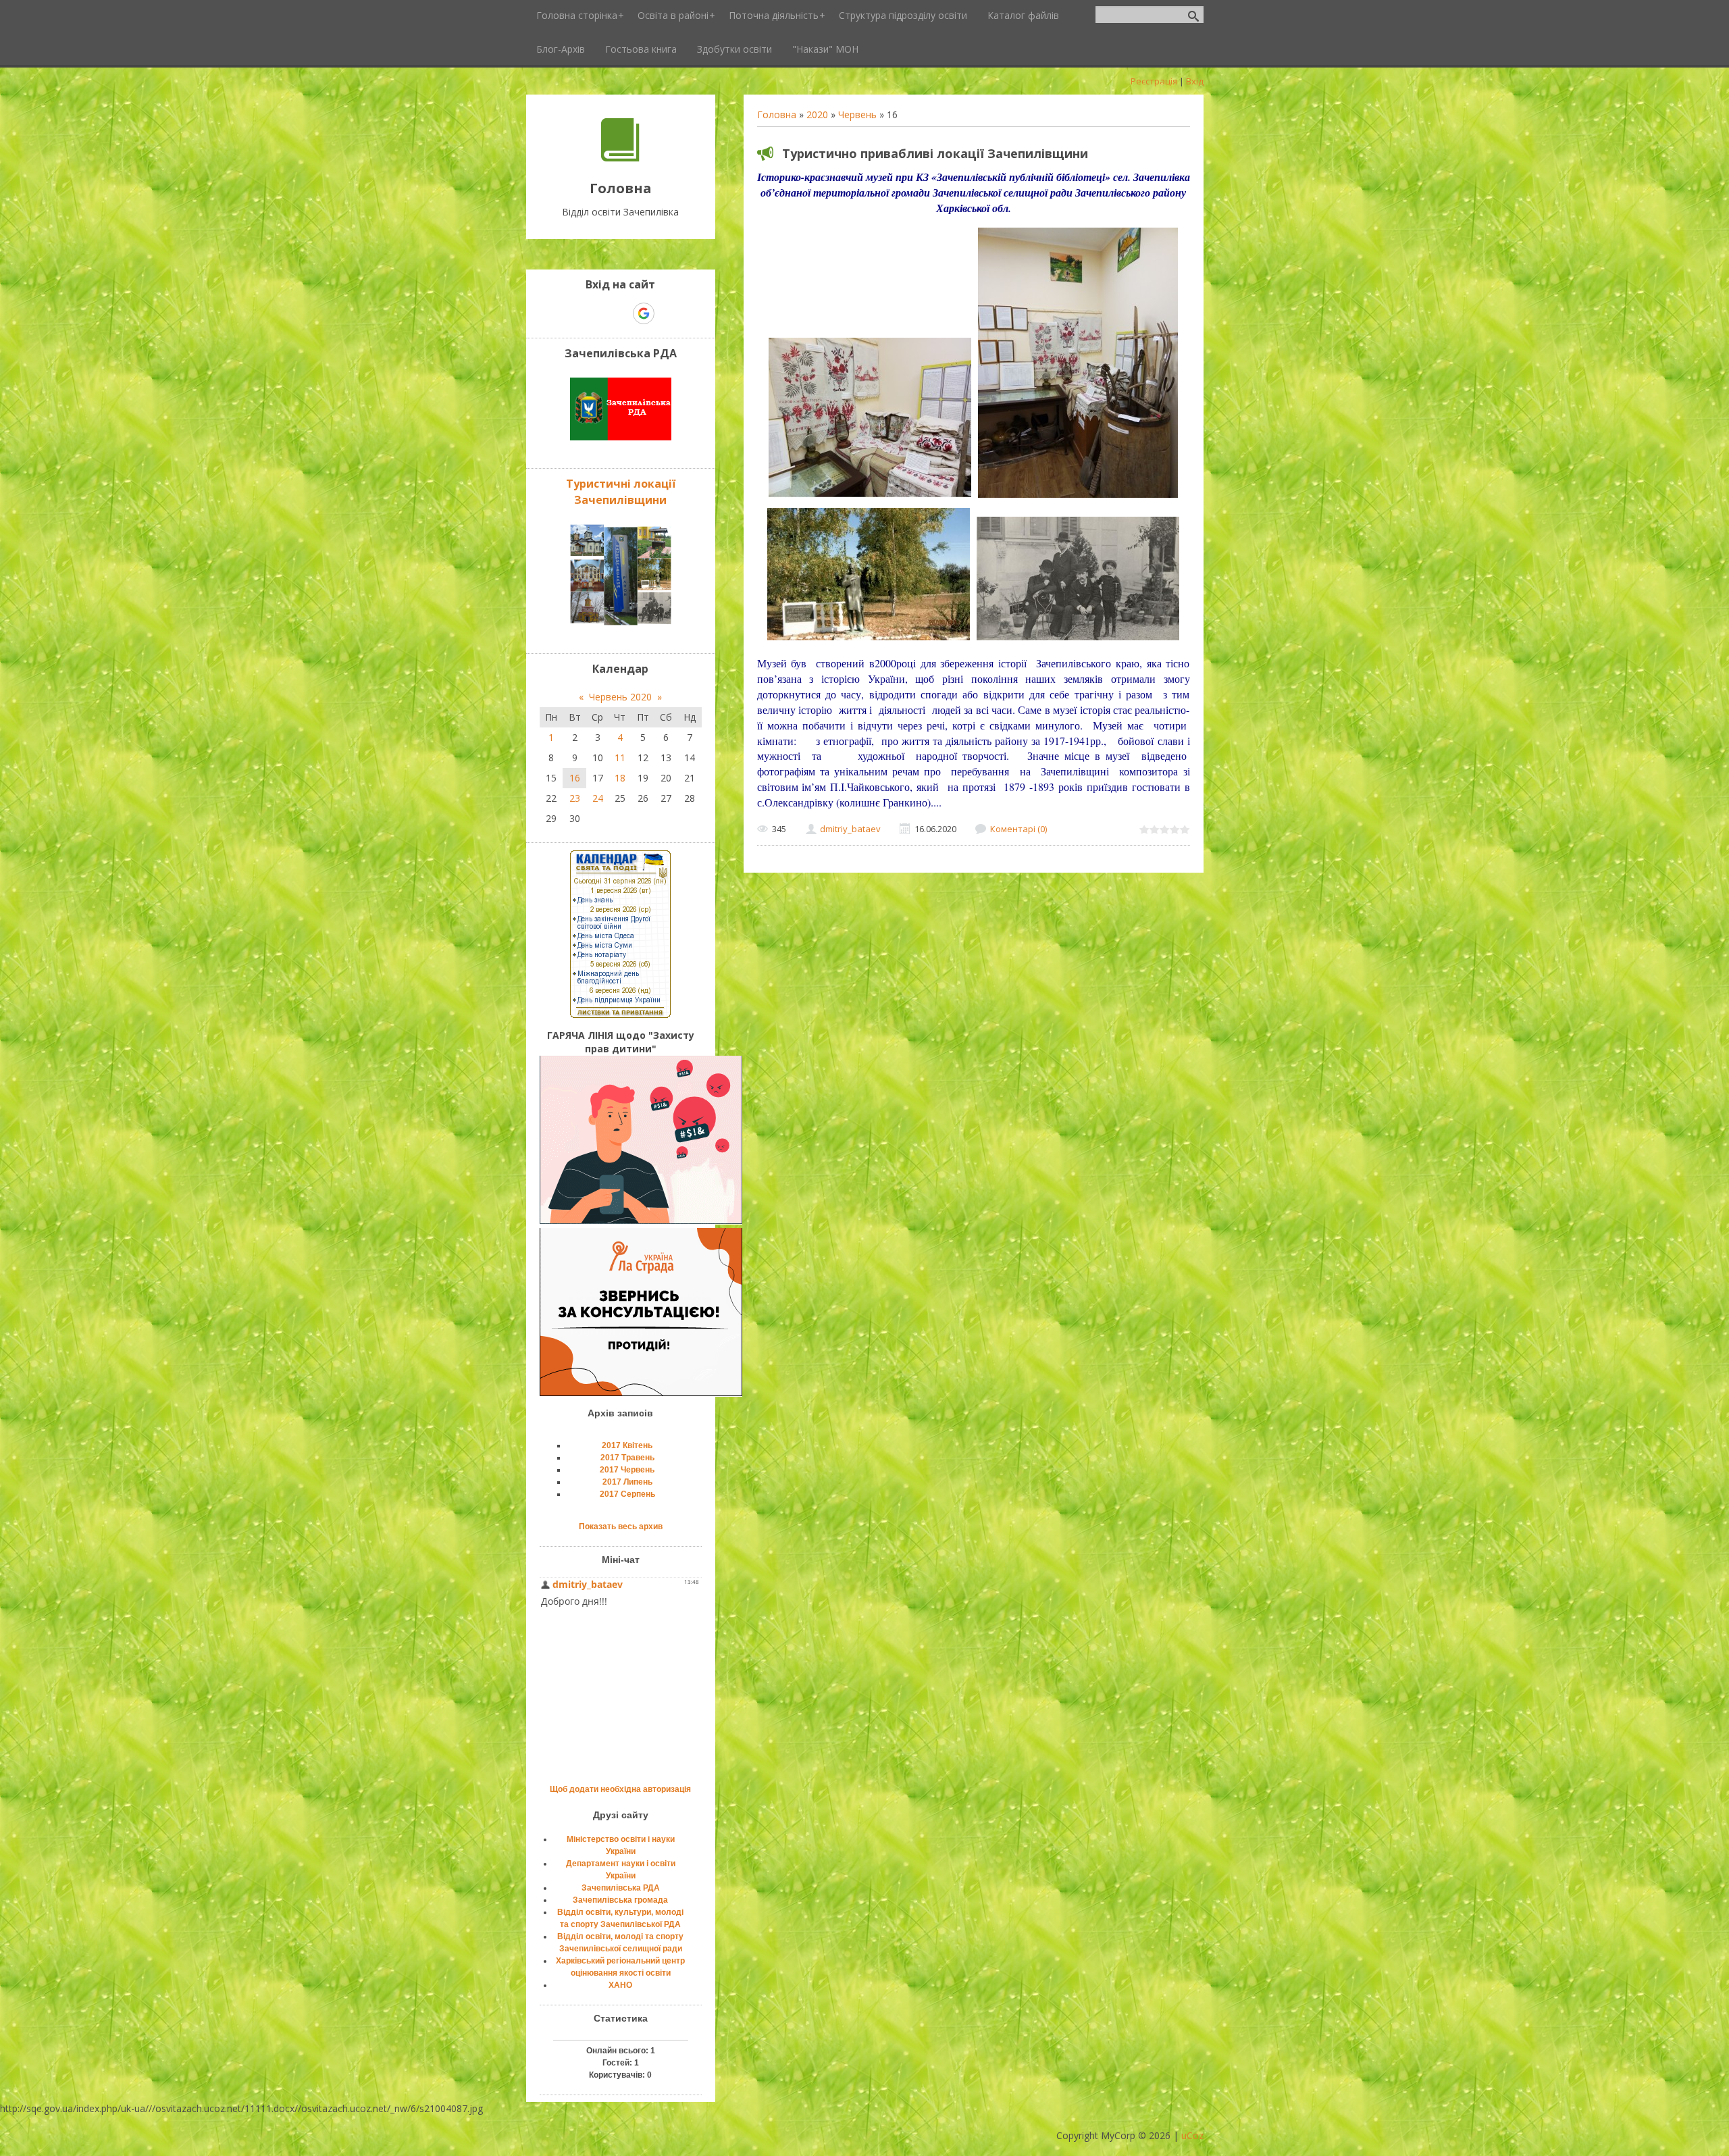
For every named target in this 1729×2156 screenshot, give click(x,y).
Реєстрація (1154, 81)
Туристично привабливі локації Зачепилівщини (935, 153)
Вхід (1195, 81)
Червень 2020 (620, 697)
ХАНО (620, 1985)
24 (598, 798)
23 (575, 798)
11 (620, 758)
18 (620, 778)
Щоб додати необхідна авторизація (620, 1789)
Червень (857, 114)
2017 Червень (627, 1470)
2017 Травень (627, 1458)
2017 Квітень (627, 1445)
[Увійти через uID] (597, 313)
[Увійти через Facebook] (620, 313)
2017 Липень (627, 1482)
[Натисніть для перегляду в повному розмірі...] (870, 497)
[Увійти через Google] (644, 313)
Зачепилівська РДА (621, 1888)
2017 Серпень (627, 1494)
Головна (777, 114)
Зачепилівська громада (620, 1900)
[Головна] (620, 158)
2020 (817, 114)
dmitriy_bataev (850, 829)
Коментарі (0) (1018, 829)
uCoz (1192, 2135)
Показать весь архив (621, 1526)
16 (575, 778)
